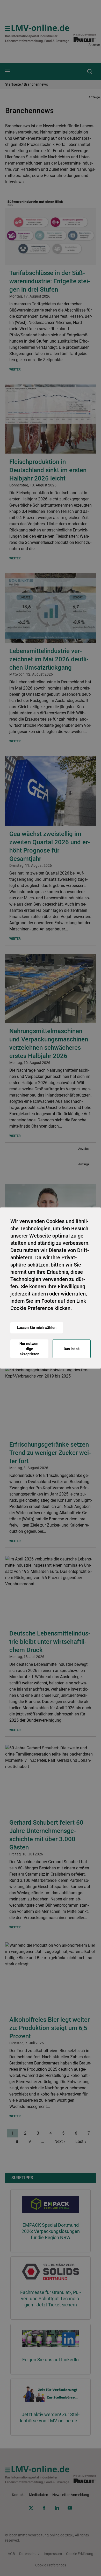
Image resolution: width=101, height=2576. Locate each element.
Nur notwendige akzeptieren (30, 1349)
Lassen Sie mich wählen (37, 1328)
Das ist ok (72, 1349)
